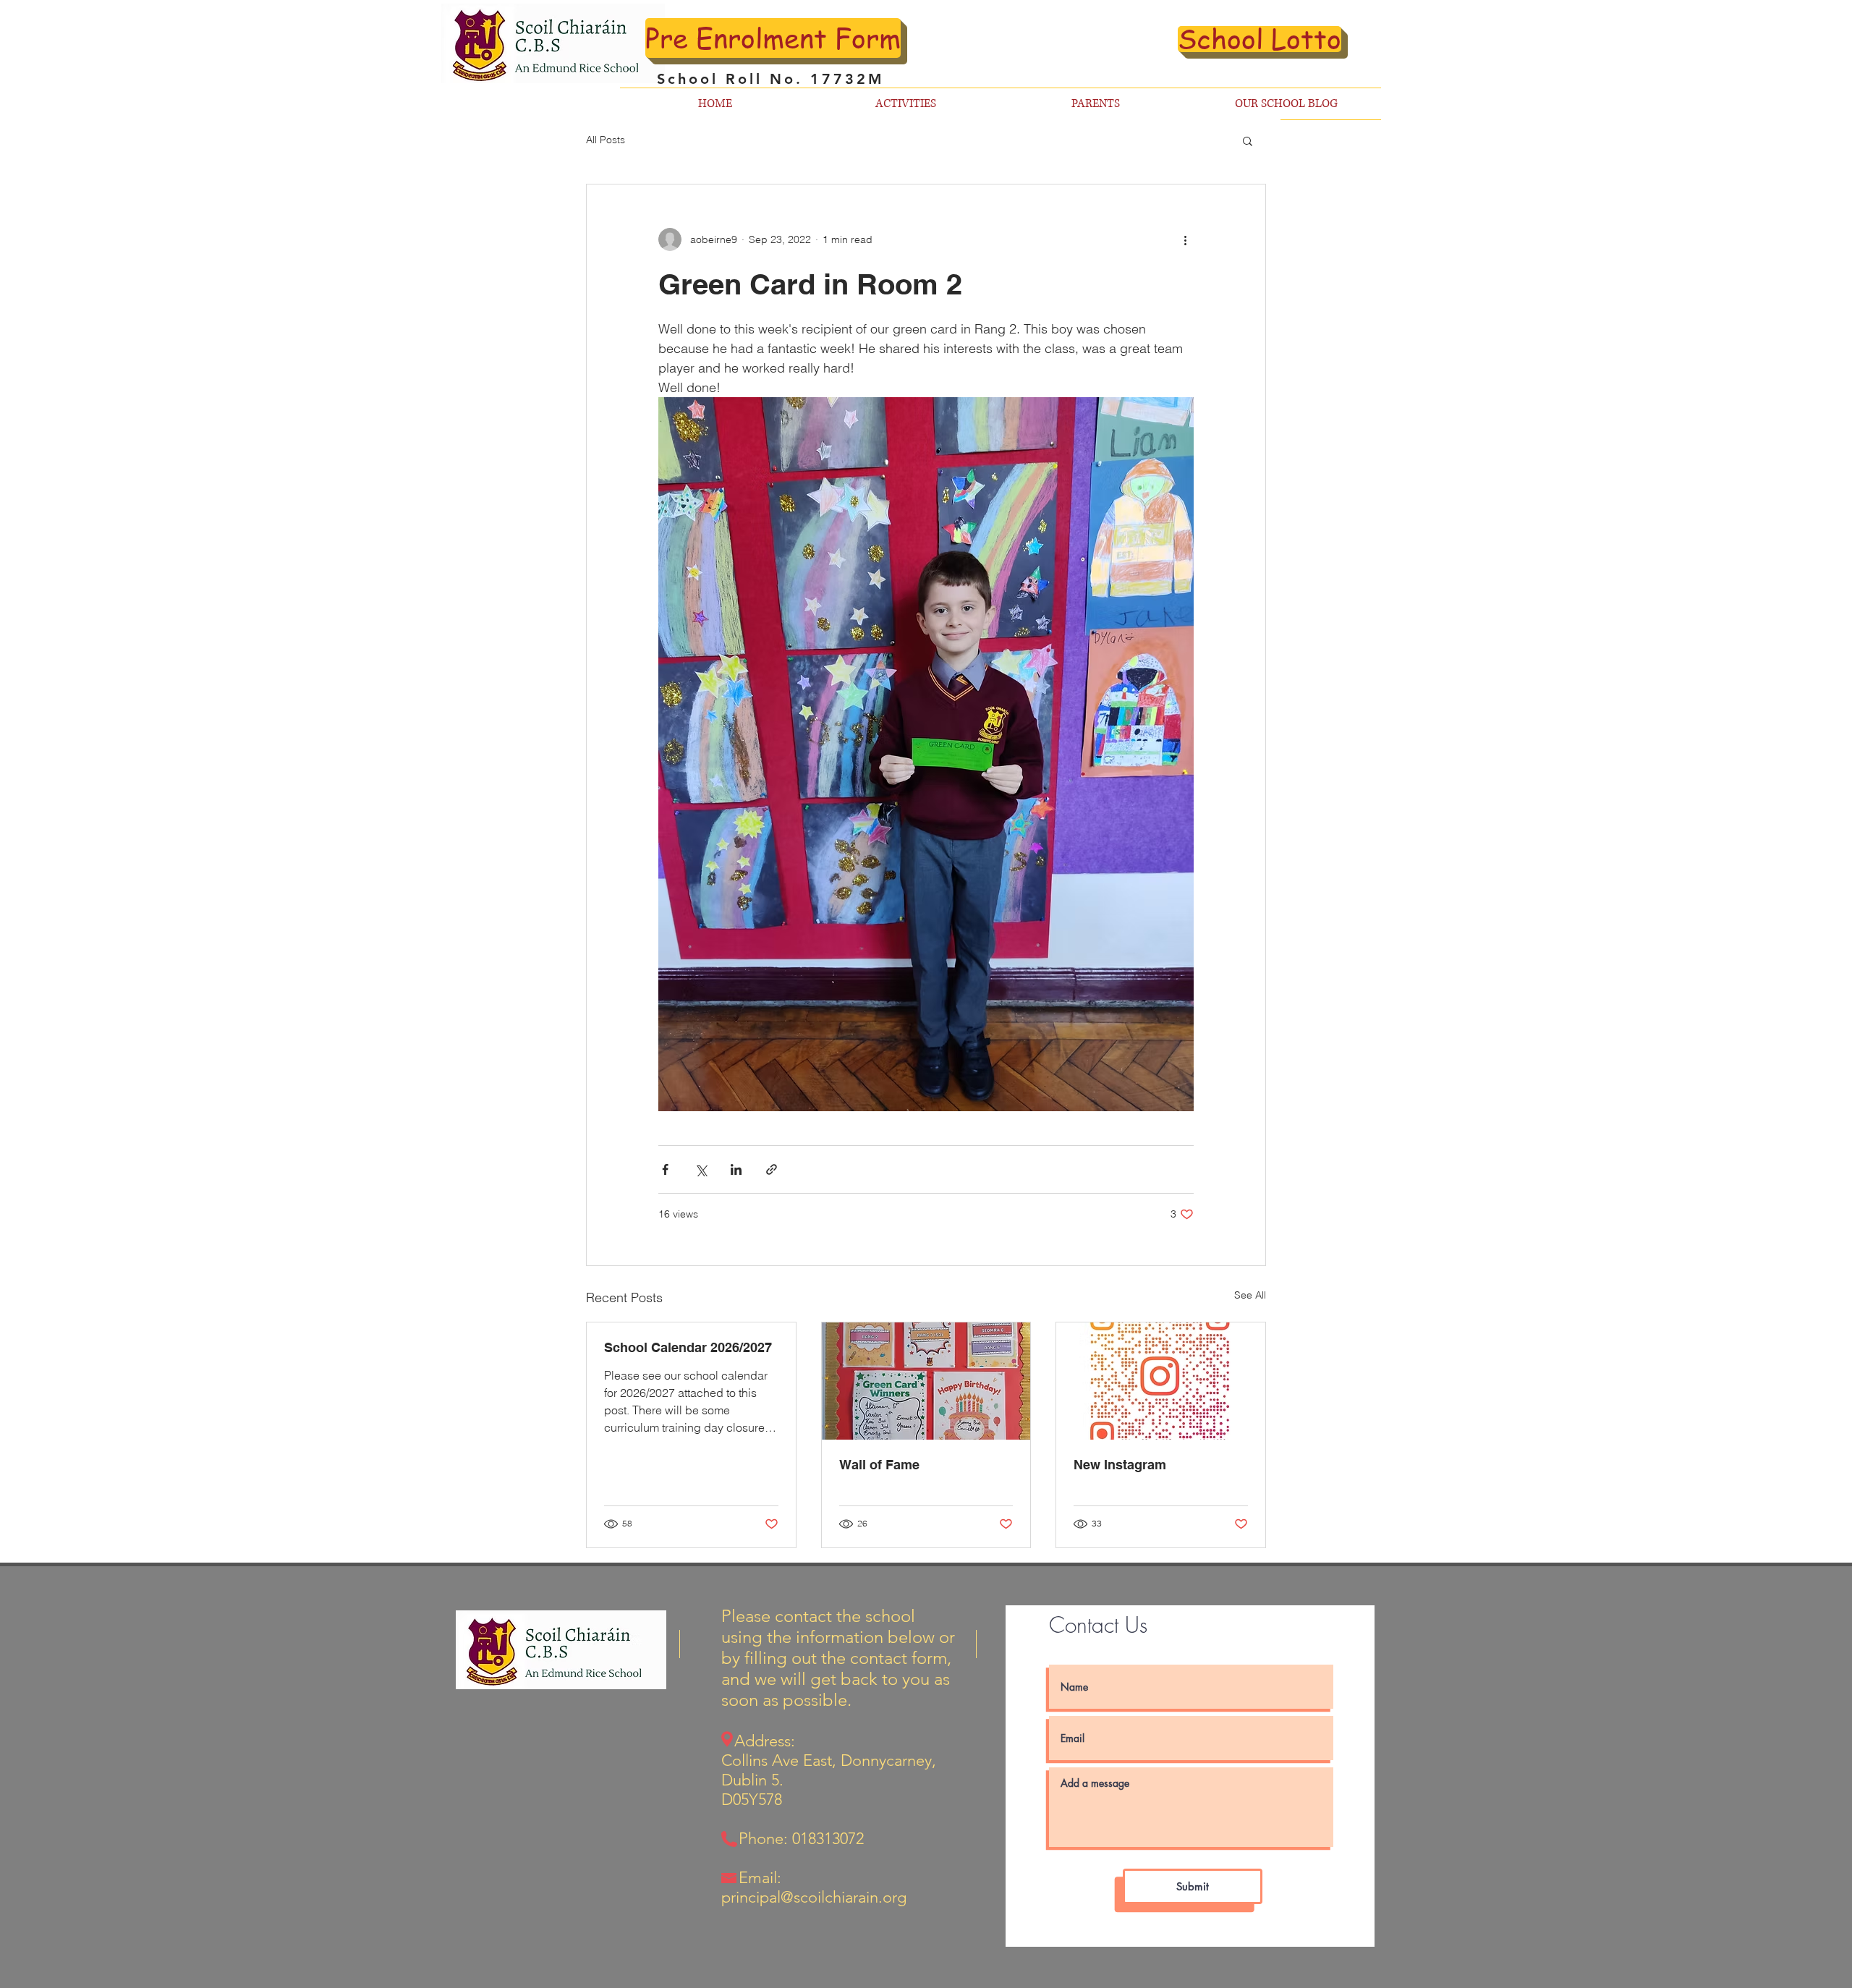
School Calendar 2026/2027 (688, 1347)
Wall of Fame (879, 1465)
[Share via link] (772, 1169)
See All (1250, 1295)
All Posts (606, 140)
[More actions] (1185, 239)
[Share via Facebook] (665, 1169)
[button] (1248, 140)
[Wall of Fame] (926, 1381)
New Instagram (1120, 1465)
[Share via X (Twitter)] (701, 1169)
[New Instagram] (1161, 1381)
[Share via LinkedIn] (736, 1169)
